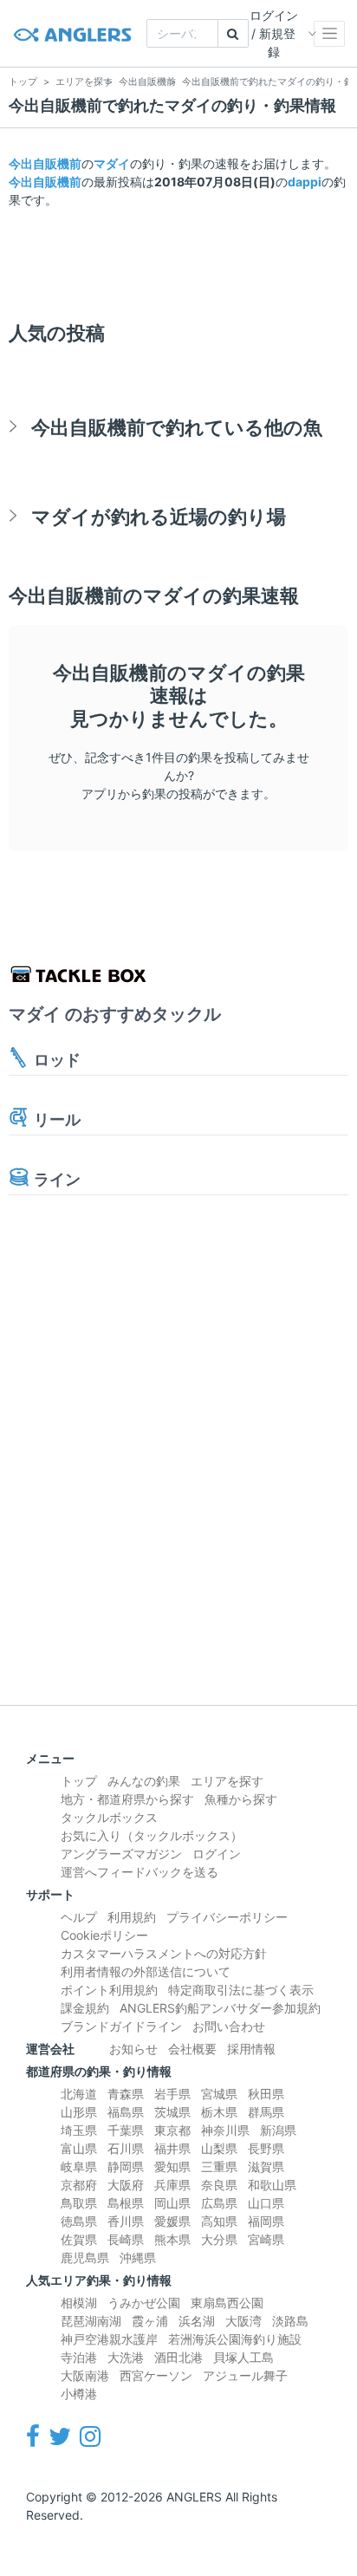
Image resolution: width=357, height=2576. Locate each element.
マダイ (112, 163)
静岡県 (126, 2166)
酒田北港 (178, 2357)
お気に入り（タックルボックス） (152, 1835)
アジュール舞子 (245, 2375)
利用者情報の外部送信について (146, 1971)
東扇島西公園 (227, 2303)
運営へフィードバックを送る (140, 1872)
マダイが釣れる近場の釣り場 (159, 516)
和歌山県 (272, 2185)
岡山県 (172, 2203)
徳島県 (79, 2221)
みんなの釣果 (144, 1781)
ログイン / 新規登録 (274, 33)
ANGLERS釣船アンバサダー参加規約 (220, 2008)
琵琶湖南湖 (91, 2321)
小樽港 (79, 2394)
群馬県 (266, 2112)
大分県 (219, 2239)
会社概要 (192, 2049)
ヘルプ (79, 1917)
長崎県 (126, 2239)
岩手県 (172, 2094)
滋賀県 (266, 2166)
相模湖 (79, 2303)
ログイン (217, 1854)
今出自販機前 (45, 163)
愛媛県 (172, 2221)
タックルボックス (109, 1817)
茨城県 (172, 2112)
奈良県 (219, 2185)
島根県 (126, 2203)
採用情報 (251, 2049)
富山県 (79, 2148)
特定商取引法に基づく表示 (241, 1990)
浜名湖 (197, 2321)
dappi (305, 182)
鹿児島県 (85, 2257)
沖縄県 (138, 2257)
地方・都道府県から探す (127, 1799)
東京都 (172, 2130)
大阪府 (126, 2185)
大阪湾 (243, 2321)
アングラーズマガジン (121, 1854)
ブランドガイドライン (121, 2026)
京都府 (79, 2185)
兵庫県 (172, 2185)
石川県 (126, 2148)
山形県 (79, 2112)
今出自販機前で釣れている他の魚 (177, 427)
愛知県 (172, 2166)
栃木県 (219, 2112)
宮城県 (219, 2094)
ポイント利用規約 (109, 1990)
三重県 (219, 2166)
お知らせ (133, 2049)
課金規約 (85, 2008)
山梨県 (219, 2148)
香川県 (126, 2221)
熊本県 (172, 2239)
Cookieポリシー (104, 1935)
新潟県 (278, 2130)
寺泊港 (79, 2357)
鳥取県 (79, 2203)
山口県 (266, 2203)
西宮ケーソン (156, 2375)
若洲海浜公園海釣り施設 (235, 2339)
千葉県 (126, 2130)
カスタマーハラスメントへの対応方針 (164, 1953)
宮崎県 (266, 2239)
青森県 (126, 2094)
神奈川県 (225, 2130)
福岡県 (266, 2221)
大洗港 (126, 2357)
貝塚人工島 (243, 2357)
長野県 (266, 2148)
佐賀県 (79, 2239)
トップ (79, 1781)
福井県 (172, 2148)
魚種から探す (241, 1799)
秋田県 (266, 2094)
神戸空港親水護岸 (109, 2339)
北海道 (79, 2094)
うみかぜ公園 (144, 2303)
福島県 (126, 2112)
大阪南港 (85, 2375)
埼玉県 (79, 2130)
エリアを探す (227, 1781)
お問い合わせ (229, 2026)
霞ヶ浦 (150, 2321)
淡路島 (290, 2321)
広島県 (219, 2203)
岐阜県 (79, 2166)
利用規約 (132, 1917)
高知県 (219, 2221)
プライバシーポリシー (227, 1917)
